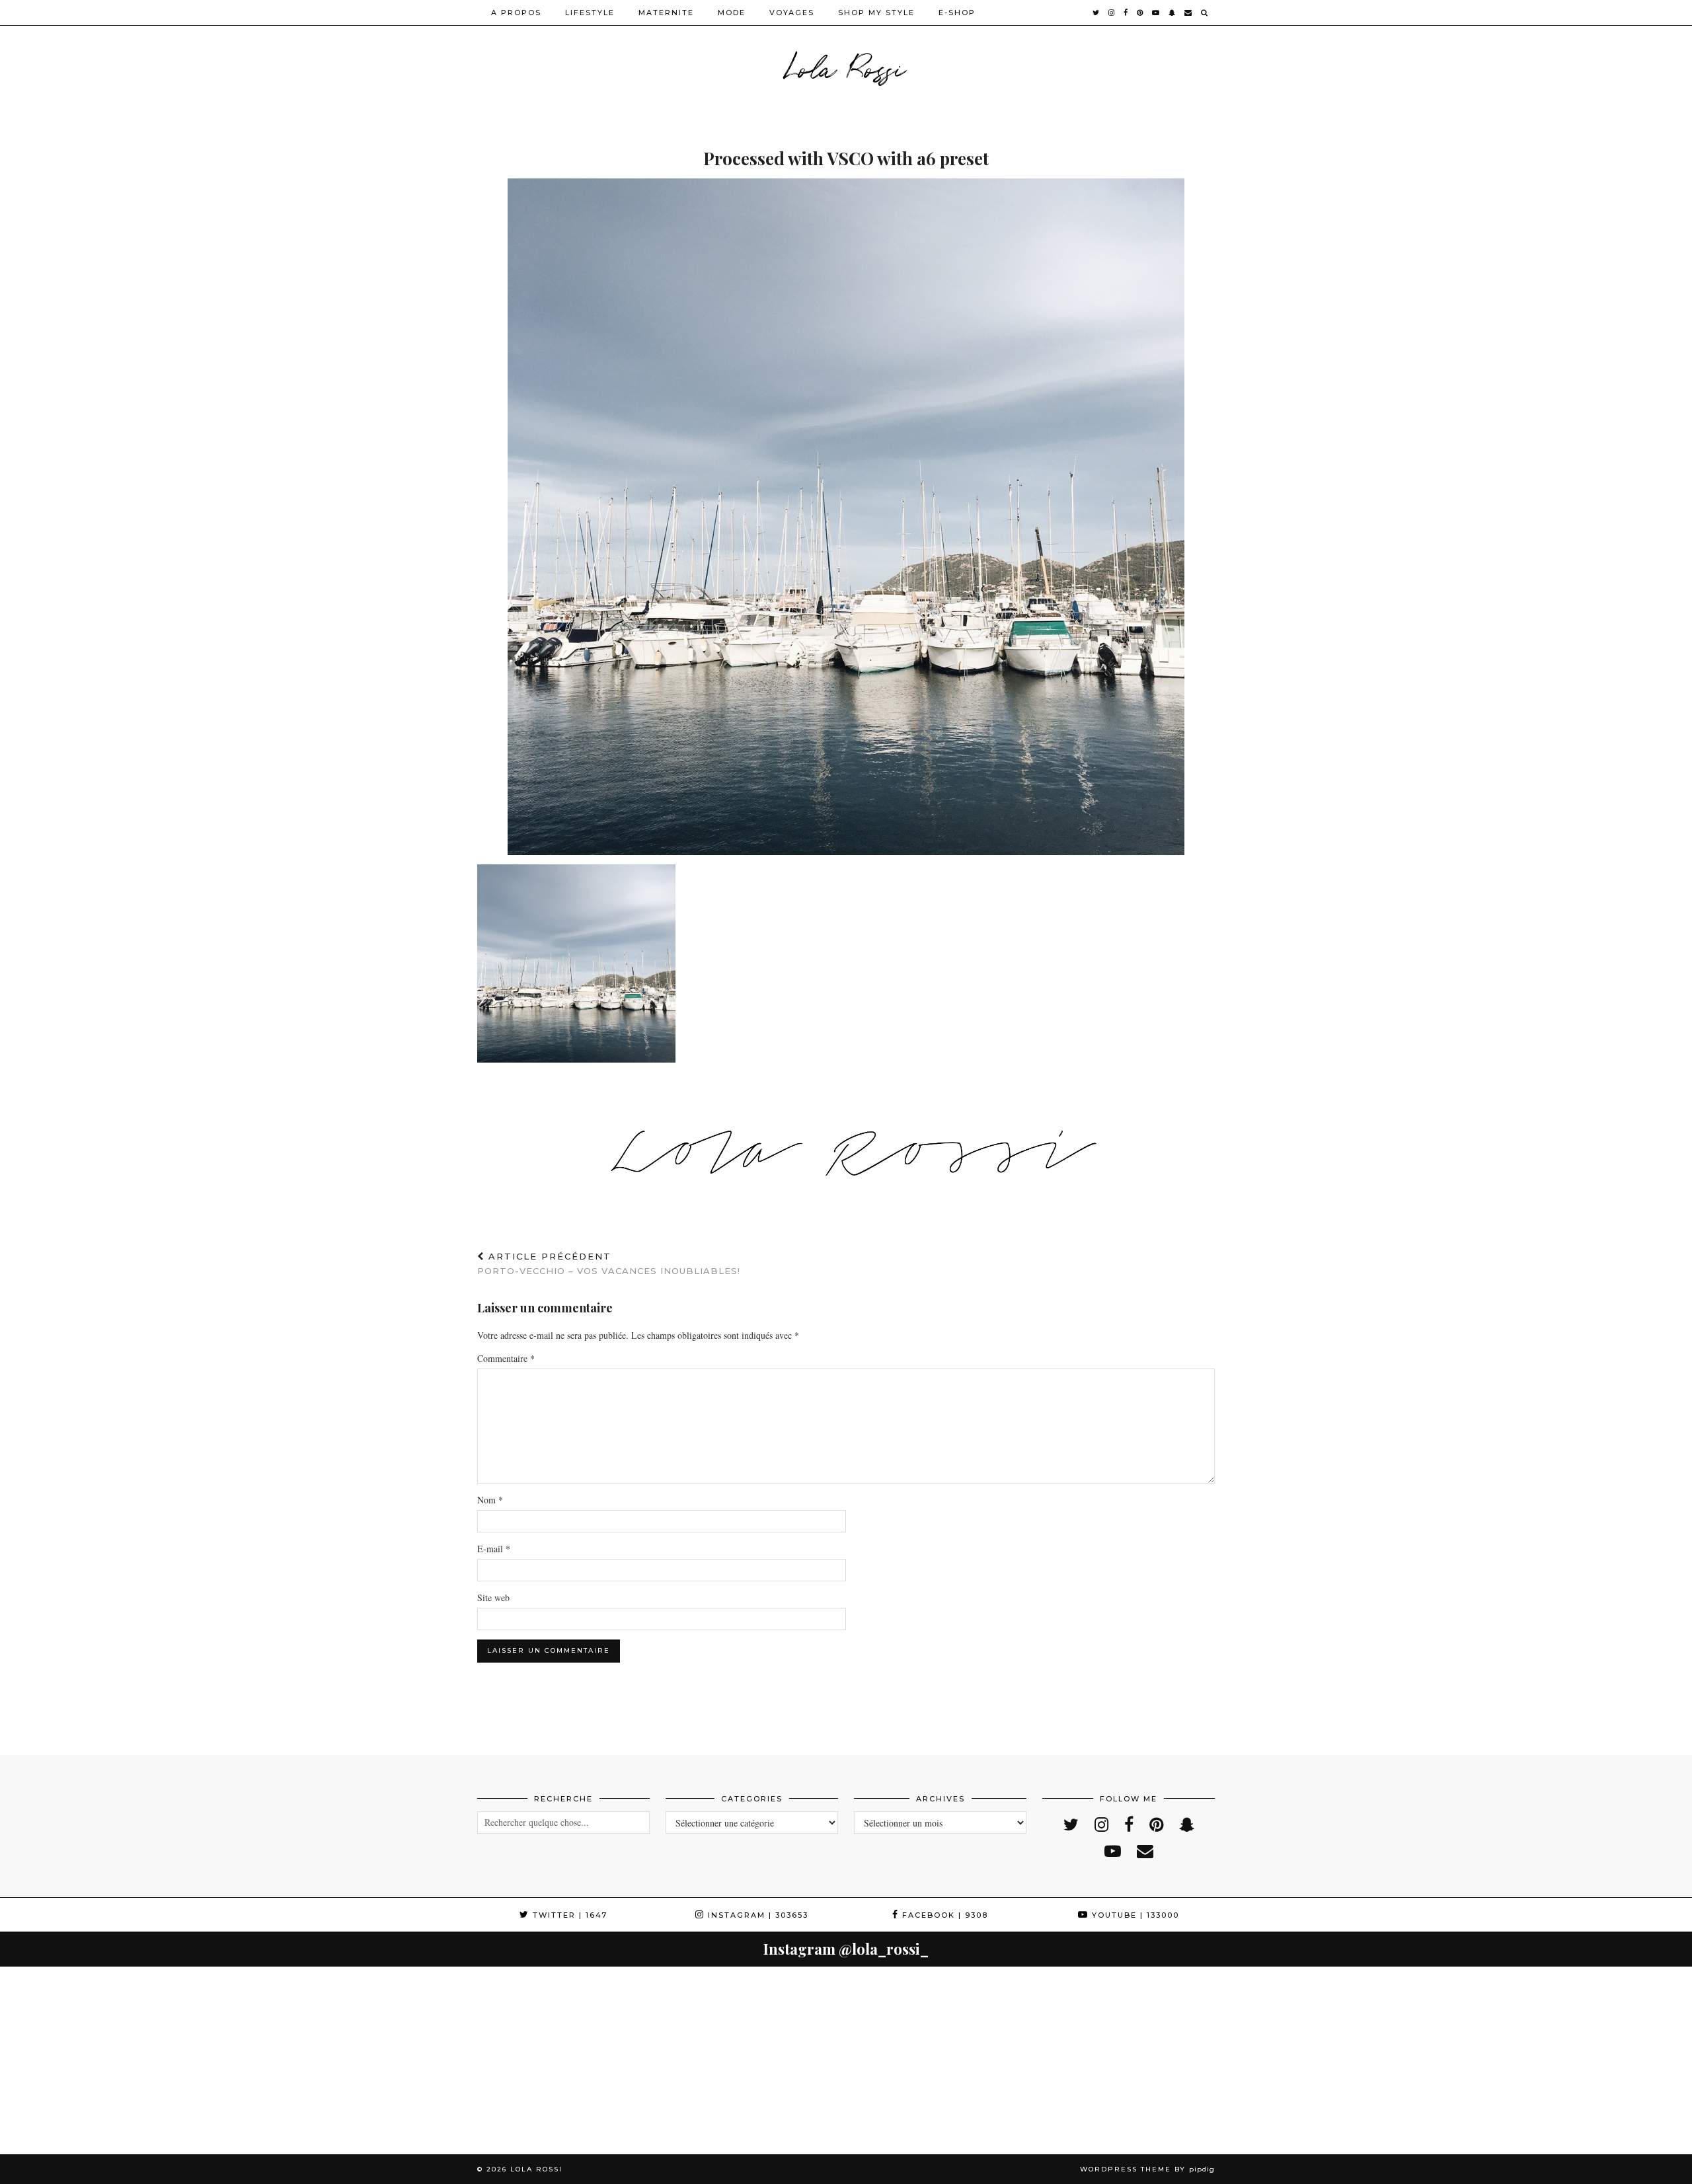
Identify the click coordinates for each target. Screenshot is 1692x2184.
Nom (490, 1500)
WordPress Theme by (1147, 2169)
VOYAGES (792, 13)
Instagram (756, 1915)
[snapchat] (1173, 13)
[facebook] (1126, 13)
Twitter (568, 1915)
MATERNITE (666, 13)
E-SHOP (957, 13)
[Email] (1189, 13)
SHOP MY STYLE (876, 13)
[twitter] (1096, 13)
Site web (493, 1598)
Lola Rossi (846, 66)
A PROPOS (516, 13)
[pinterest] (1140, 13)
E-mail (494, 1549)
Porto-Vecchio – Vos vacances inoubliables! (609, 1264)
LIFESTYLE (590, 13)
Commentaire (506, 1358)
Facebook (943, 1915)
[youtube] (1156, 13)
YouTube (1134, 1915)
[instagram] (1112, 13)
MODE (732, 13)
